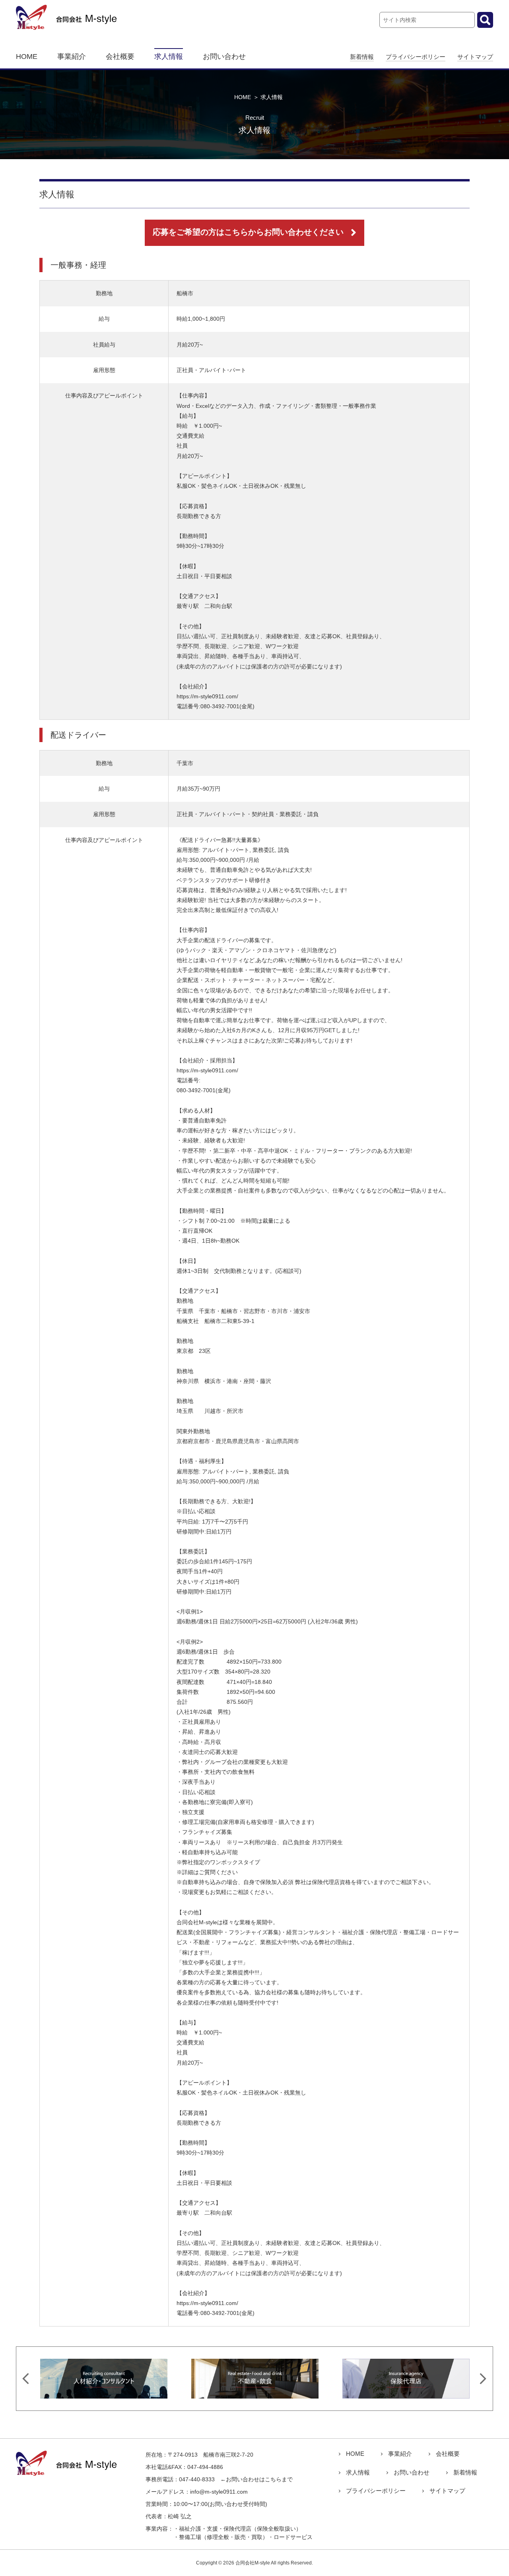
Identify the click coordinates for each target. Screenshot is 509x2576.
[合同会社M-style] (67, 25)
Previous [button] (26, 2379)
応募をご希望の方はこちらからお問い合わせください (248, 232)
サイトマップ (475, 57)
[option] (104, 2379)
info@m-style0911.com (219, 2492)
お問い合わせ (224, 57)
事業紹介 (72, 57)
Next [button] (483, 2379)
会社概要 (120, 57)
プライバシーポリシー (416, 57)
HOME (27, 57)
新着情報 (362, 57)
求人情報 (169, 57)
